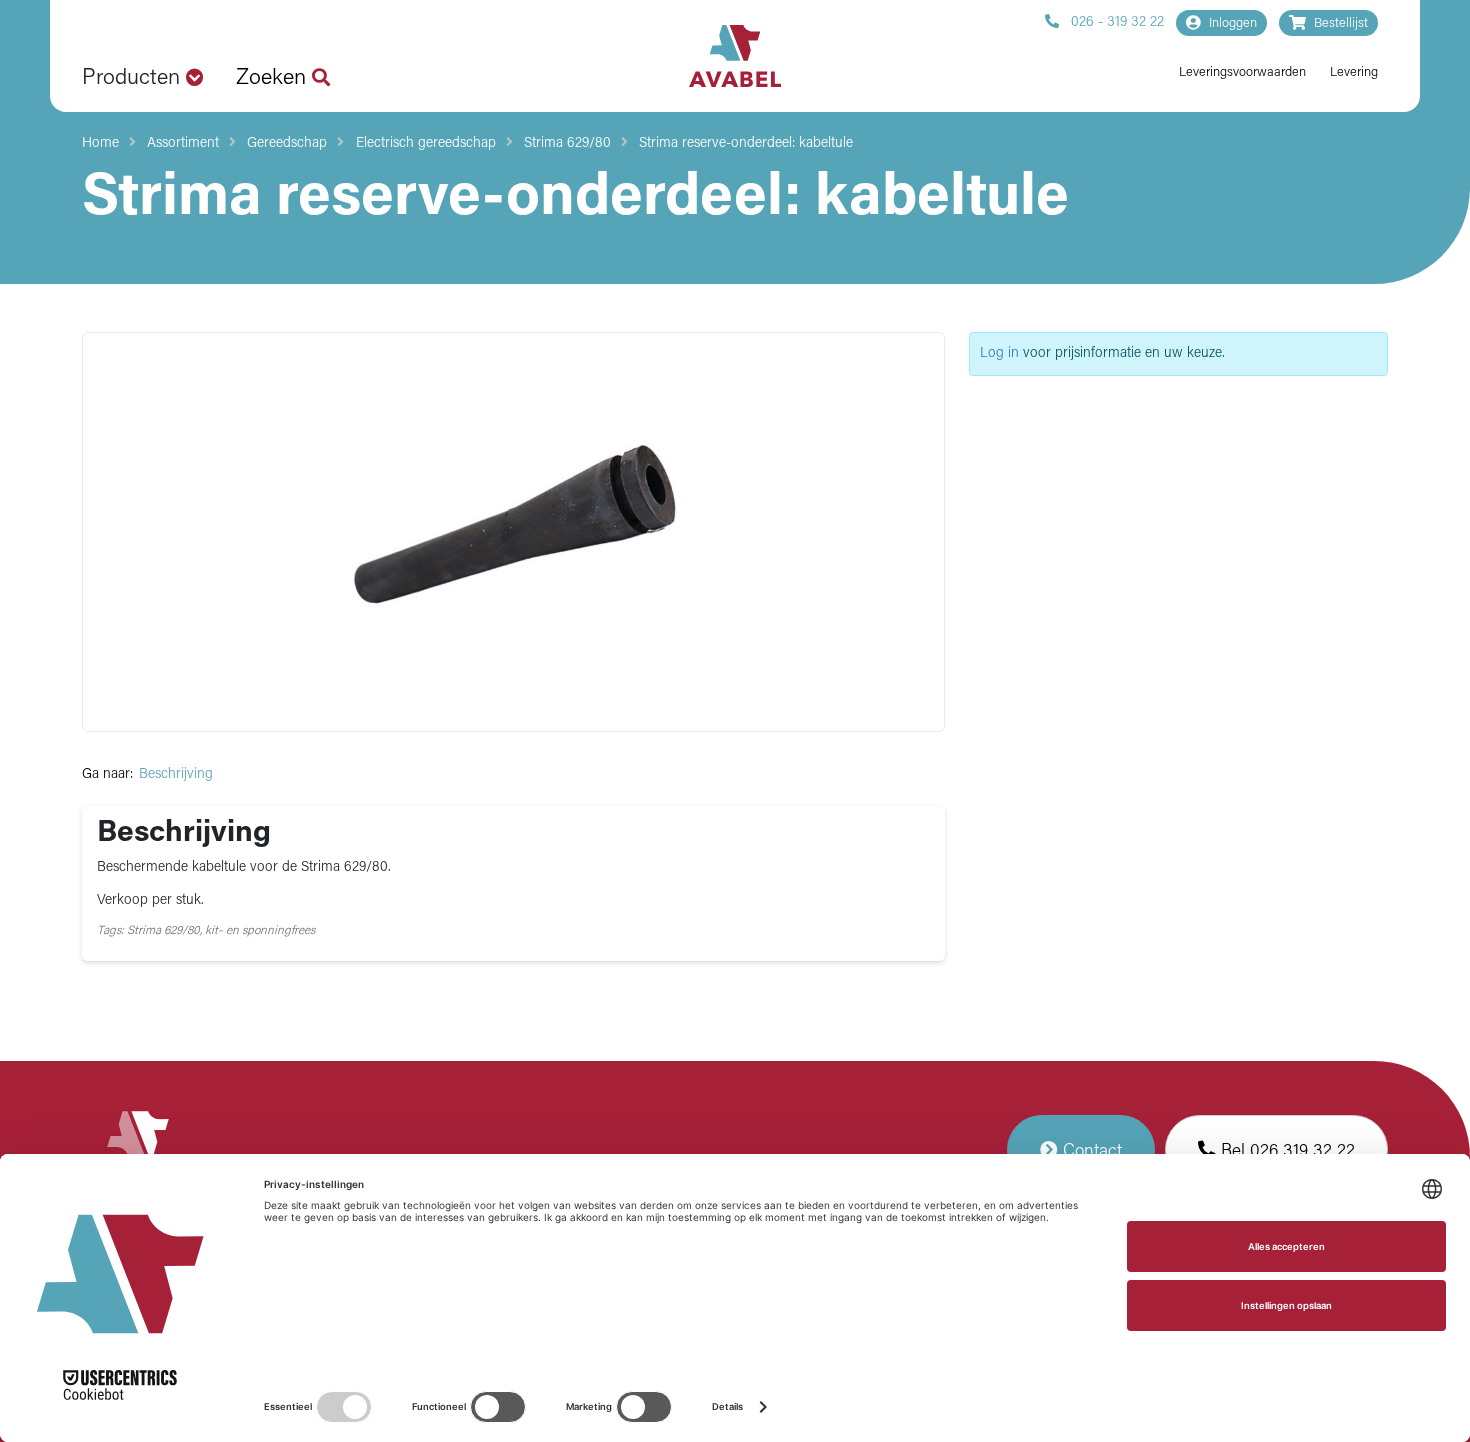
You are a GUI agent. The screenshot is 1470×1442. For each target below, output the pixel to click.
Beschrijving (176, 774)
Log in (999, 353)
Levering (1354, 72)
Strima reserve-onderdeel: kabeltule (746, 143)
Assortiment (183, 143)
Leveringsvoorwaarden (1242, 72)
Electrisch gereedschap (426, 143)
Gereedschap (287, 143)
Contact (1090, 1151)
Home (100, 143)
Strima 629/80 (567, 143)
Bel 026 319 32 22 (1285, 1151)
